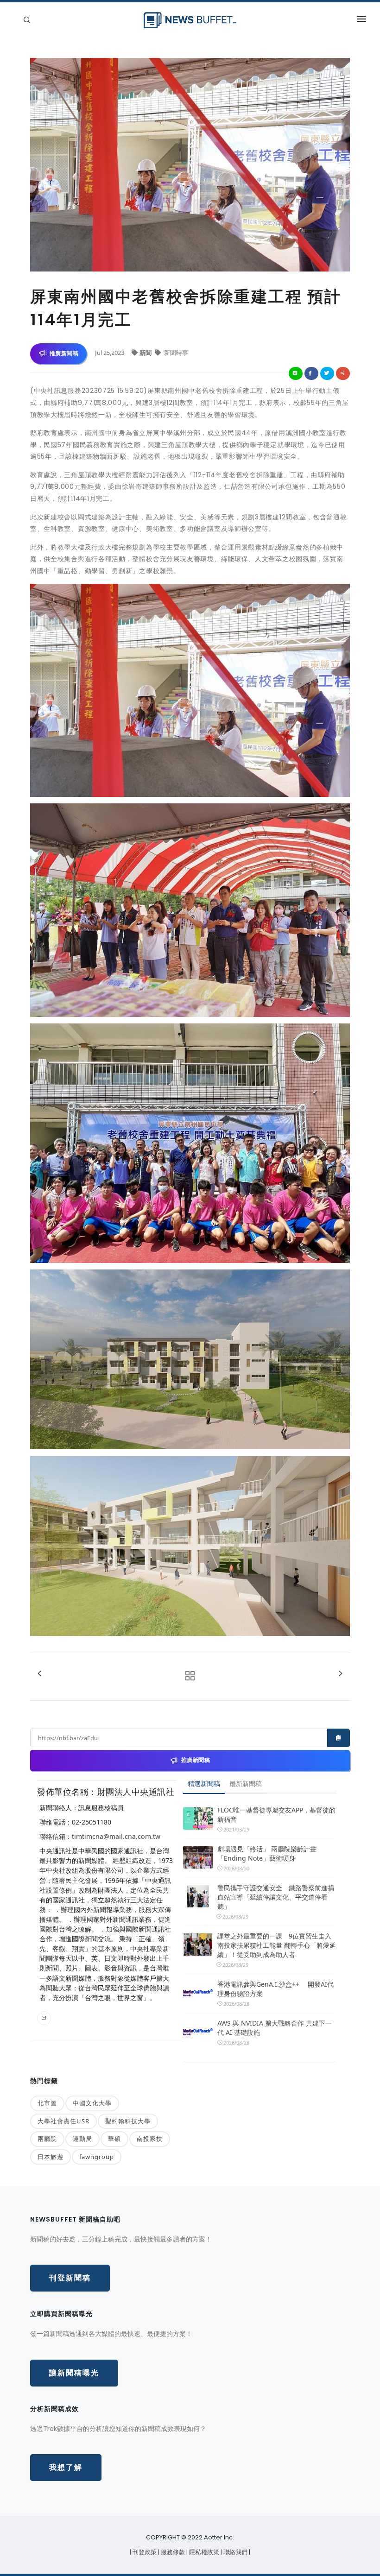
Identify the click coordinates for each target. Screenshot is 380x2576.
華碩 (114, 2139)
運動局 (82, 2139)
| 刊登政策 (144, 2552)
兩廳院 (47, 2139)
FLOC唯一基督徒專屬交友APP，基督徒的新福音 (276, 1815)
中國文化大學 (92, 2103)
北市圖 (47, 2103)
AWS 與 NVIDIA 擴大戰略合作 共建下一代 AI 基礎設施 (275, 2028)
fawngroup (97, 2157)
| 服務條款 (172, 2552)
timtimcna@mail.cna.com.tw (116, 1836)
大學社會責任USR (63, 2121)
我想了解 (66, 2467)
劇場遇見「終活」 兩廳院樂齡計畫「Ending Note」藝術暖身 (267, 1853)
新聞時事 (175, 353)
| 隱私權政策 (203, 2552)
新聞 (146, 353)
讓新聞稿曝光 (74, 2373)
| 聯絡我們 (235, 2552)
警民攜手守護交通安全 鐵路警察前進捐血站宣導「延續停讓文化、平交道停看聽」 (276, 1897)
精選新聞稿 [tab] (204, 1784)
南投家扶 (150, 2139)
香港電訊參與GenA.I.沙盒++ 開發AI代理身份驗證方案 (275, 1989)
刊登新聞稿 (70, 2278)
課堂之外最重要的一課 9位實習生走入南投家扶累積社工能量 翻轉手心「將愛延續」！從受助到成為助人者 (277, 1945)
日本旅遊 (51, 2157)
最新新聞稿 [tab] (246, 1784)
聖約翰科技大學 (128, 2121)
